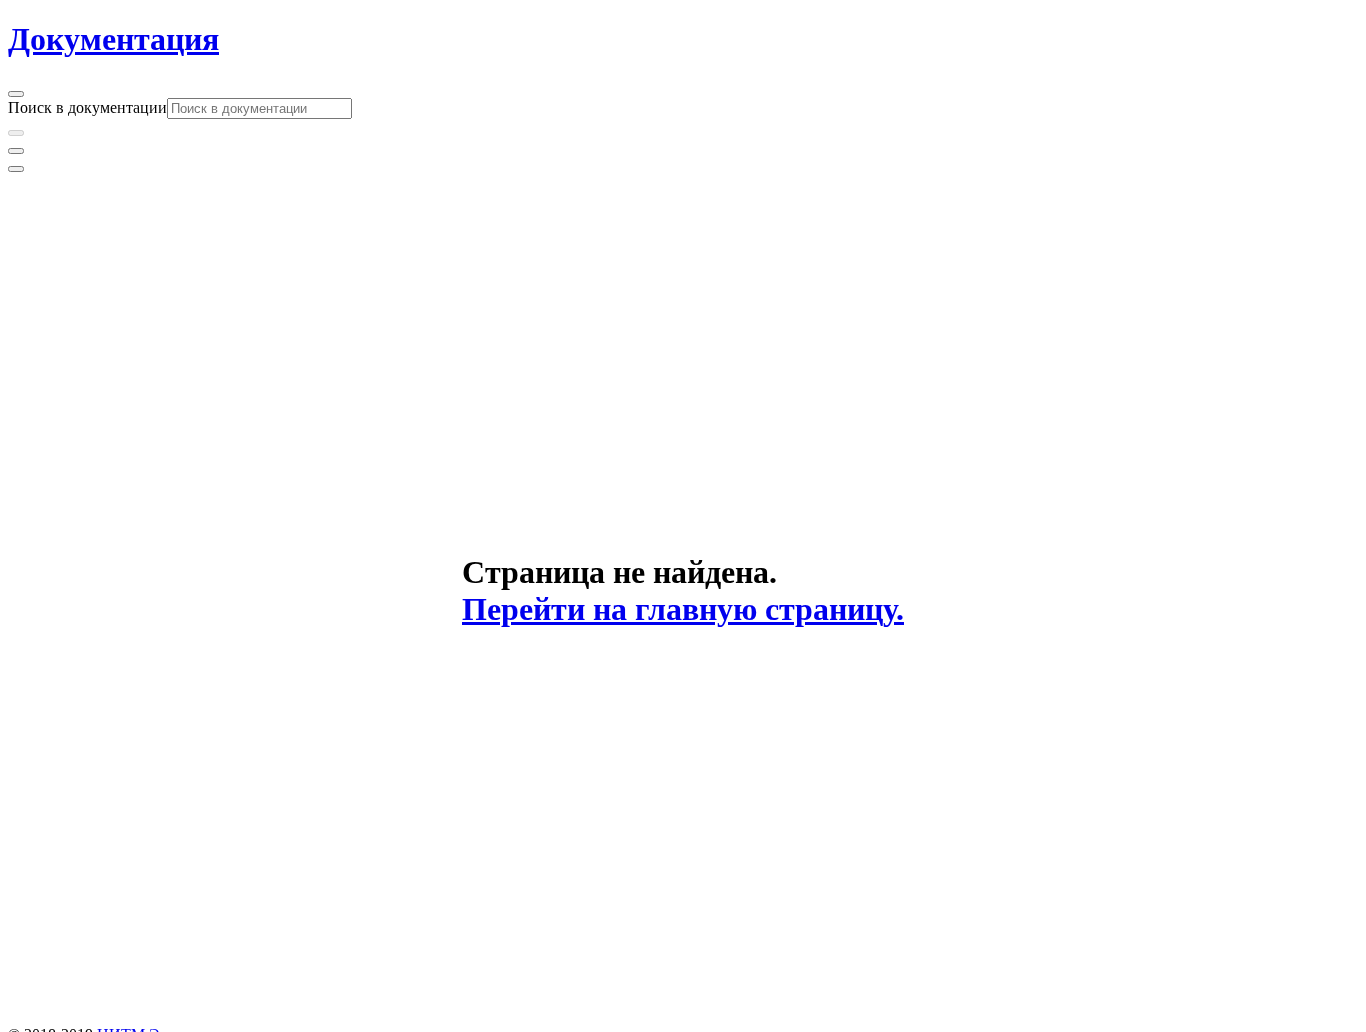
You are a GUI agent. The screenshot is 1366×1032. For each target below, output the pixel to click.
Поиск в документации (87, 107)
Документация (113, 39)
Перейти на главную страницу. (683, 609)
